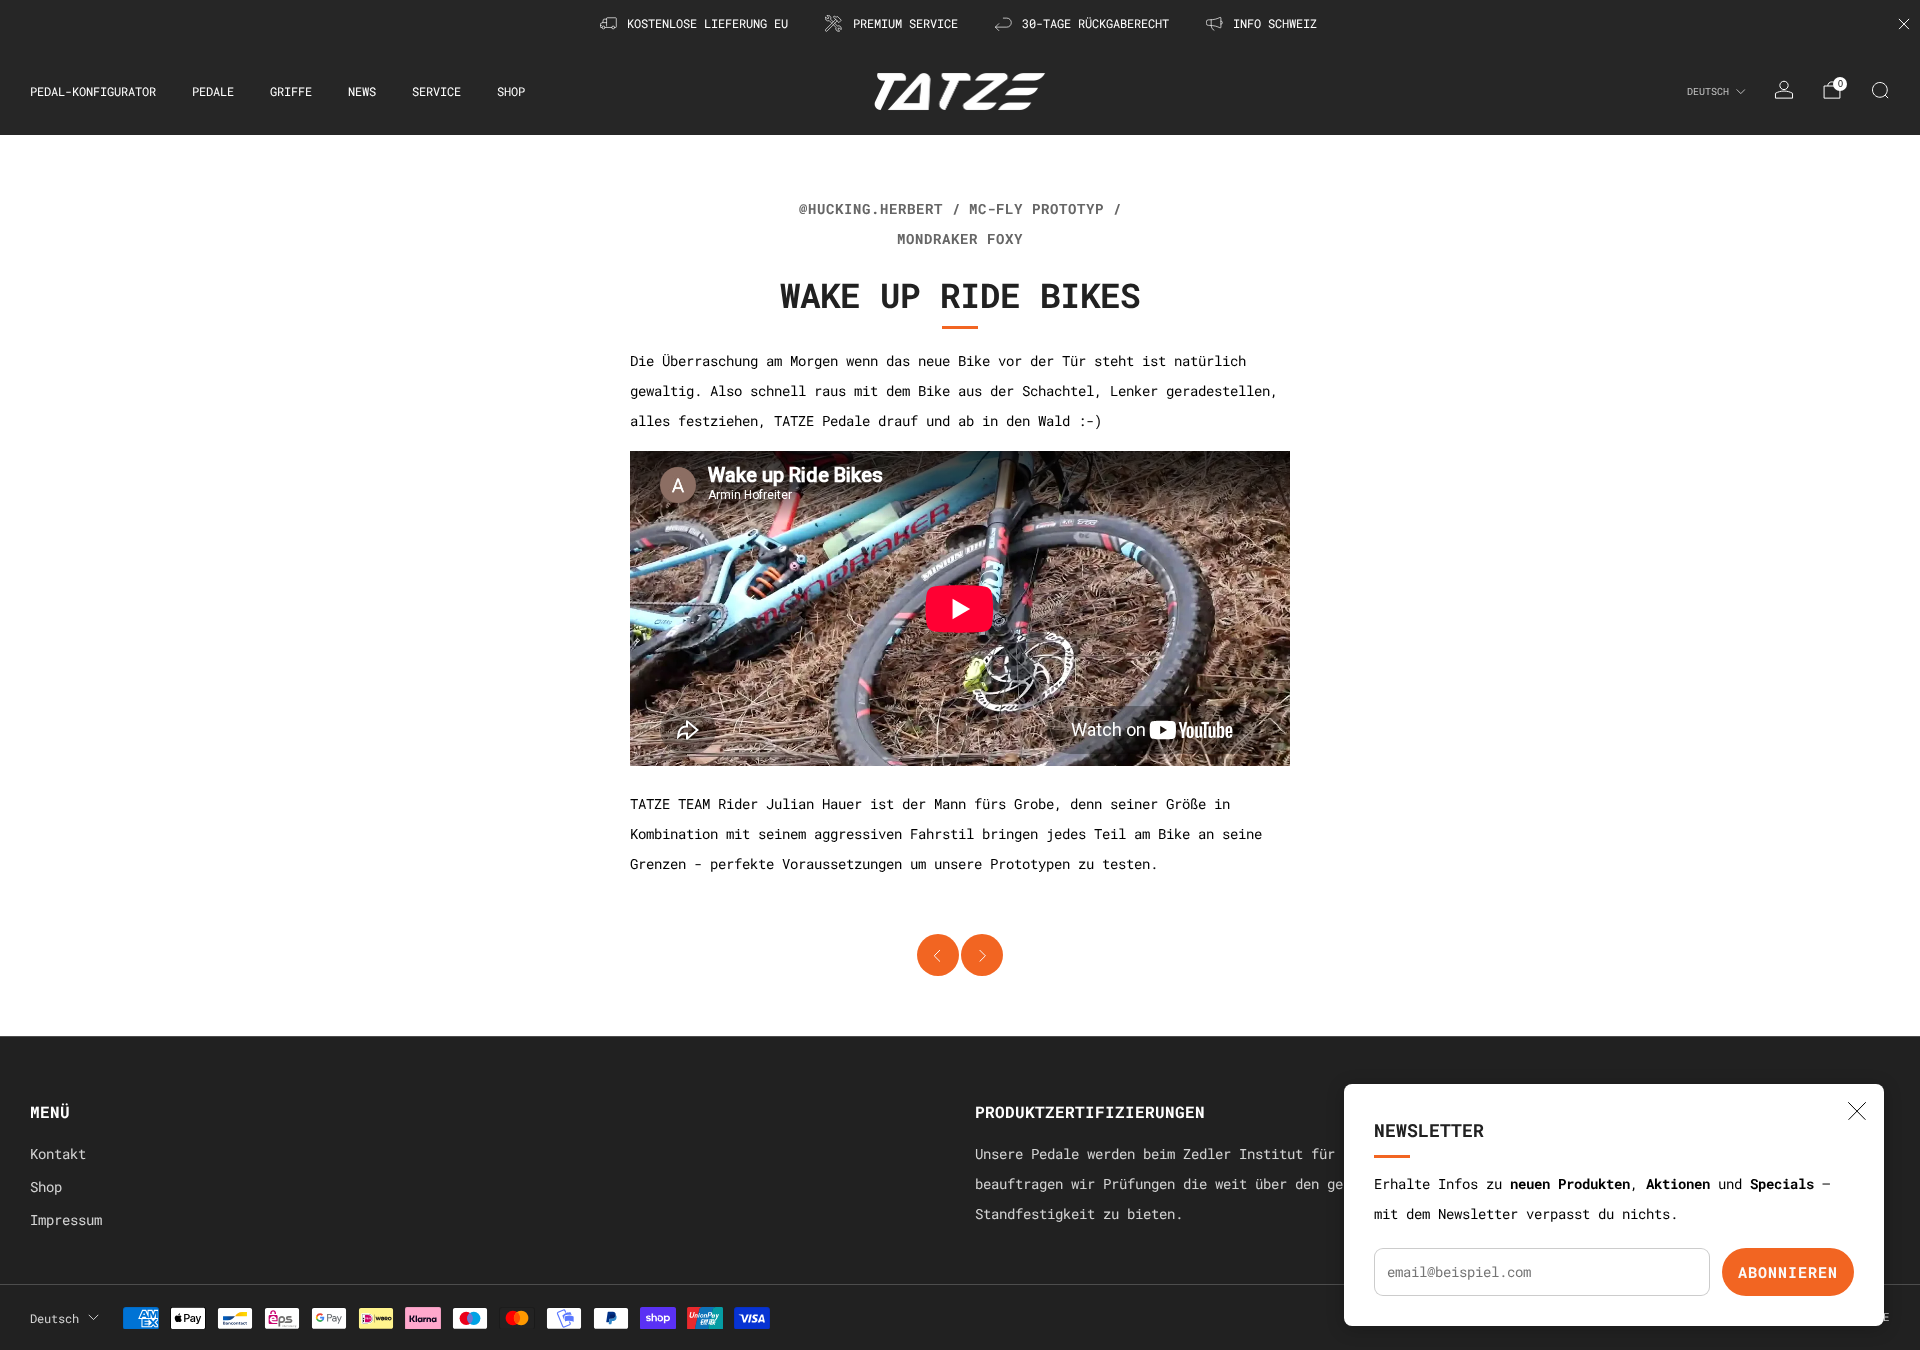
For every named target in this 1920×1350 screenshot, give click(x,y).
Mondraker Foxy (960, 239)
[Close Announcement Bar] (1904, 24)
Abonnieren (1788, 1272)
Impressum (66, 1220)
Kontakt (58, 1154)
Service (436, 91)
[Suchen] (1880, 90)
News (362, 91)
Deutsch (1708, 91)
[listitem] (695, 24)
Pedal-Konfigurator (93, 91)
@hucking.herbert (871, 209)
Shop (511, 91)
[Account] (1784, 90)
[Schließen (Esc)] (1857, 1111)
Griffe (291, 91)
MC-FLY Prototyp (1036, 209)
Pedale (213, 91)
